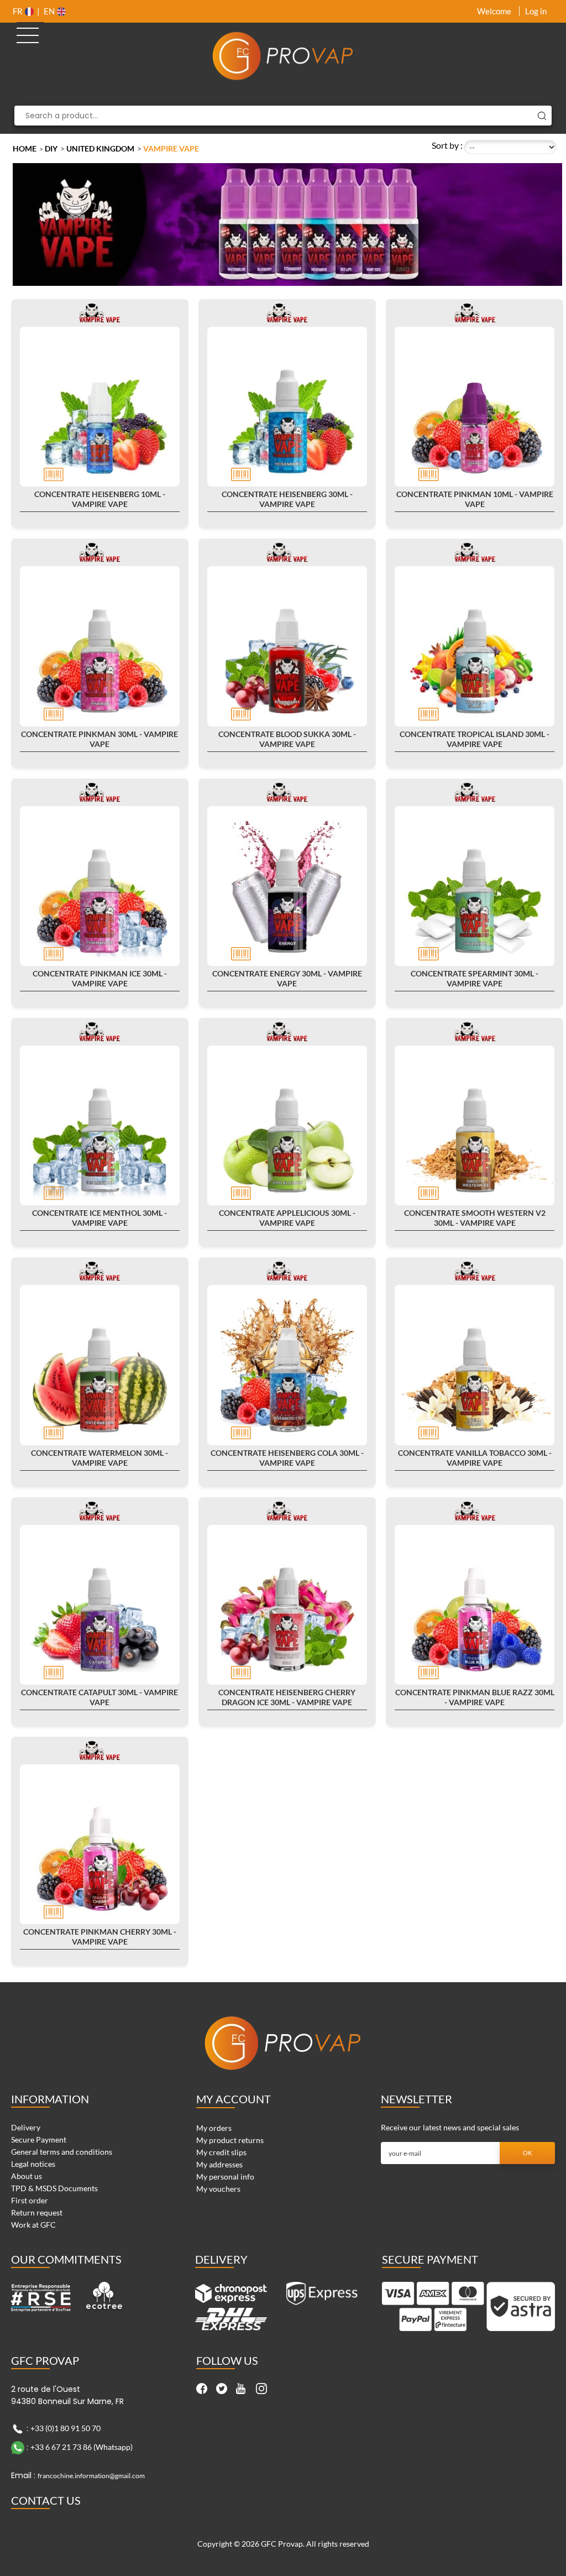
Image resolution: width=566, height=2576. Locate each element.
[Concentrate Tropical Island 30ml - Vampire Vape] (475, 646)
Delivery (26, 2127)
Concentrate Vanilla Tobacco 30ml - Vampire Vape (475, 1458)
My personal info (225, 2177)
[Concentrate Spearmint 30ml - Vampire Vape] (475, 886)
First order (30, 2200)
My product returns (230, 2140)
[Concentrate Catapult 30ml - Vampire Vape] (100, 1605)
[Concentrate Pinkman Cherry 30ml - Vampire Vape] (100, 1844)
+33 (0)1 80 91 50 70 (65, 2428)
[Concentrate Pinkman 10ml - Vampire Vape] (475, 407)
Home (25, 148)
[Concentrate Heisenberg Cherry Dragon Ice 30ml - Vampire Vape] (287, 1605)
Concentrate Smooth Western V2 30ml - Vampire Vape (475, 1218)
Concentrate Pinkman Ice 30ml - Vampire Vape (100, 978)
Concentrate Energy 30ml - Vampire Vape (287, 978)
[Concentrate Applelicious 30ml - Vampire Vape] (287, 1125)
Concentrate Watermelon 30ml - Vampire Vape (99, 1458)
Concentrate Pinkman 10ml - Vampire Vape (475, 499)
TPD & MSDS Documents (54, 2188)
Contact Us (46, 2500)
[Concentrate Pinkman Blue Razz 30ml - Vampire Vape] (475, 1605)
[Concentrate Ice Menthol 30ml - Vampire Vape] (100, 1125)
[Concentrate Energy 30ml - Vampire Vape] (287, 886)
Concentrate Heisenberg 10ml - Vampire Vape (100, 499)
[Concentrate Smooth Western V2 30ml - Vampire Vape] (475, 1125)
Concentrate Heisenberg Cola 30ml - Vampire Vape (287, 1458)
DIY (51, 148)
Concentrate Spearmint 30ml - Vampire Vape (475, 978)
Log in (536, 11)
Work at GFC (33, 2225)
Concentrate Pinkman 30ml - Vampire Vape (99, 739)
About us (27, 2176)
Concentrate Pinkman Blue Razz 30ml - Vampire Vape (475, 1697)
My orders (214, 2128)
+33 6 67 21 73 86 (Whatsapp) (82, 2447)
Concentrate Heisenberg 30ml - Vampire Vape (287, 499)
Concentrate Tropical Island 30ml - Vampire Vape (475, 739)
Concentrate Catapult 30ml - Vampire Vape (99, 1697)
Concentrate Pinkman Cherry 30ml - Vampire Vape (100, 1937)
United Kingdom (100, 148)
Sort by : (447, 145)
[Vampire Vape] (99, 312)
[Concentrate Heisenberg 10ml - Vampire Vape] (100, 407)
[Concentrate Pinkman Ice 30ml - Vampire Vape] (100, 886)
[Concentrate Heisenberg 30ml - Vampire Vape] (287, 407)
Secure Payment (39, 2139)
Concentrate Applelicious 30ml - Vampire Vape (287, 1218)
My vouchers (218, 2189)
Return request (37, 2212)
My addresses (219, 2164)
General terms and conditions (62, 2152)
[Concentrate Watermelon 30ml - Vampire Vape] (100, 1365)
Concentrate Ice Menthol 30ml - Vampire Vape (99, 1218)
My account (234, 2099)
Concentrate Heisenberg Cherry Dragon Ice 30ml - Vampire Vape (287, 1697)
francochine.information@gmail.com (91, 2476)
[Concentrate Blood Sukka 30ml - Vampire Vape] (287, 646)
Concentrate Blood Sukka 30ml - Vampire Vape (287, 739)
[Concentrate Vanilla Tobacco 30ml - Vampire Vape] (475, 1365)
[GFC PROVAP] (283, 56)
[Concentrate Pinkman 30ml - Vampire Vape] (100, 646)
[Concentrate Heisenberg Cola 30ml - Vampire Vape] (287, 1365)
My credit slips (221, 2152)
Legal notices (33, 2164)
